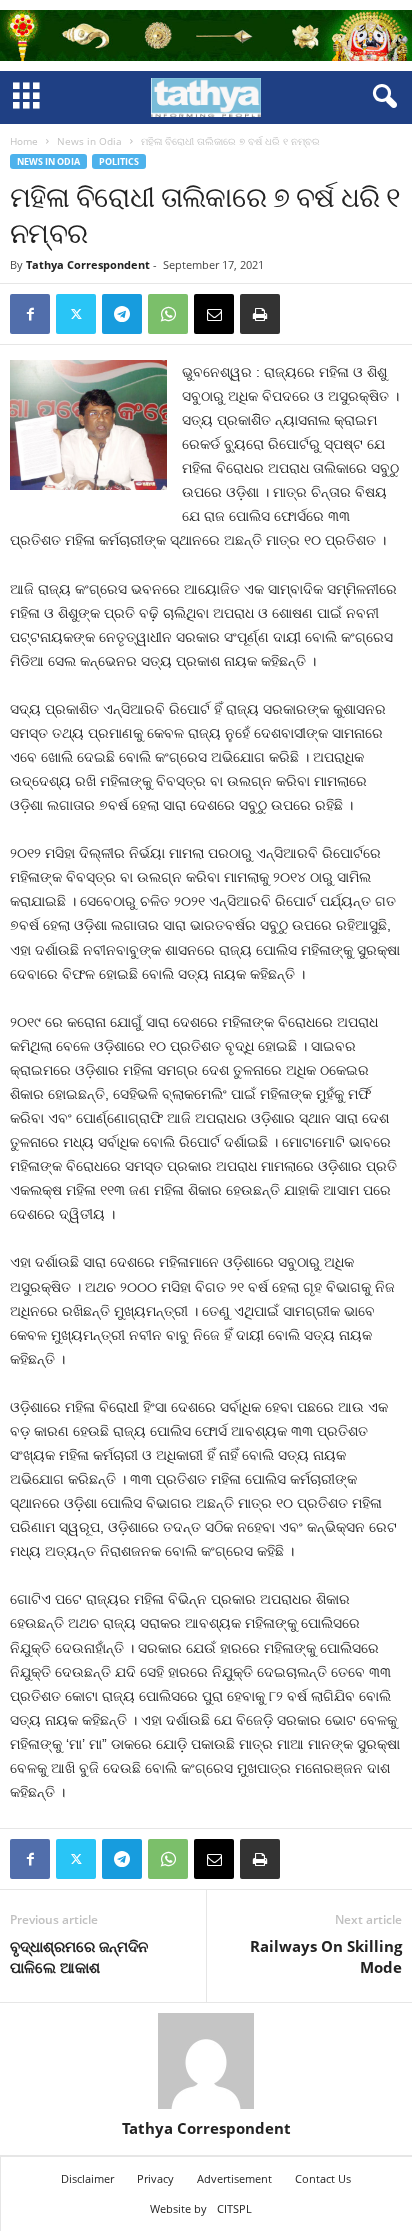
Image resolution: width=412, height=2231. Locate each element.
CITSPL (234, 2208)
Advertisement (234, 2178)
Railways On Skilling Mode (326, 1956)
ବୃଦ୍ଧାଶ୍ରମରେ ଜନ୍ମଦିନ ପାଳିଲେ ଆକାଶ (79, 1956)
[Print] (260, 314)
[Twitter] (76, 314)
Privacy (155, 2178)
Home (24, 141)
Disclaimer (87, 2178)
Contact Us (323, 2178)
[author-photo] (206, 2061)
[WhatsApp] (168, 314)
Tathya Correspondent (88, 264)
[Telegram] (122, 314)
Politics (119, 161)
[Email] (214, 314)
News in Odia (89, 141)
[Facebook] (30, 314)
